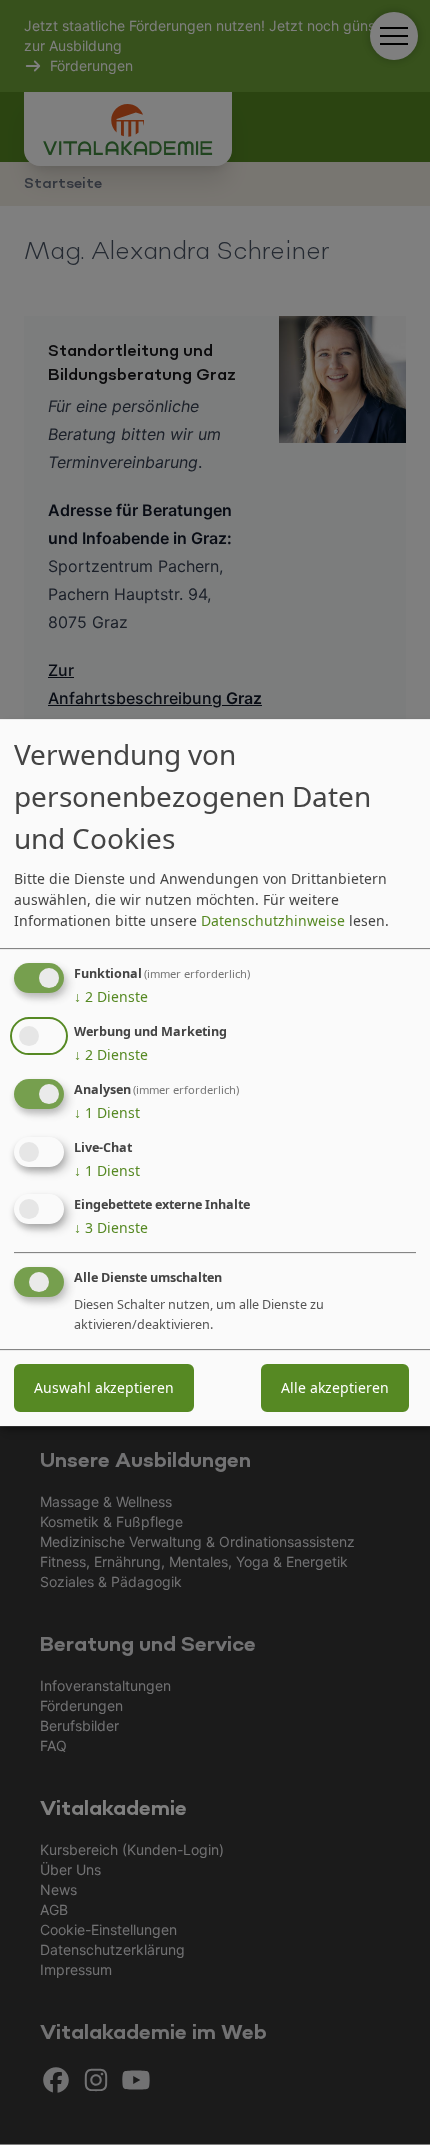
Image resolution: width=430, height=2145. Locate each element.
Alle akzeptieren (335, 1387)
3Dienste (111, 1228)
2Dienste (111, 996)
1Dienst (107, 1112)
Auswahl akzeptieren (104, 1387)
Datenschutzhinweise (273, 920)
